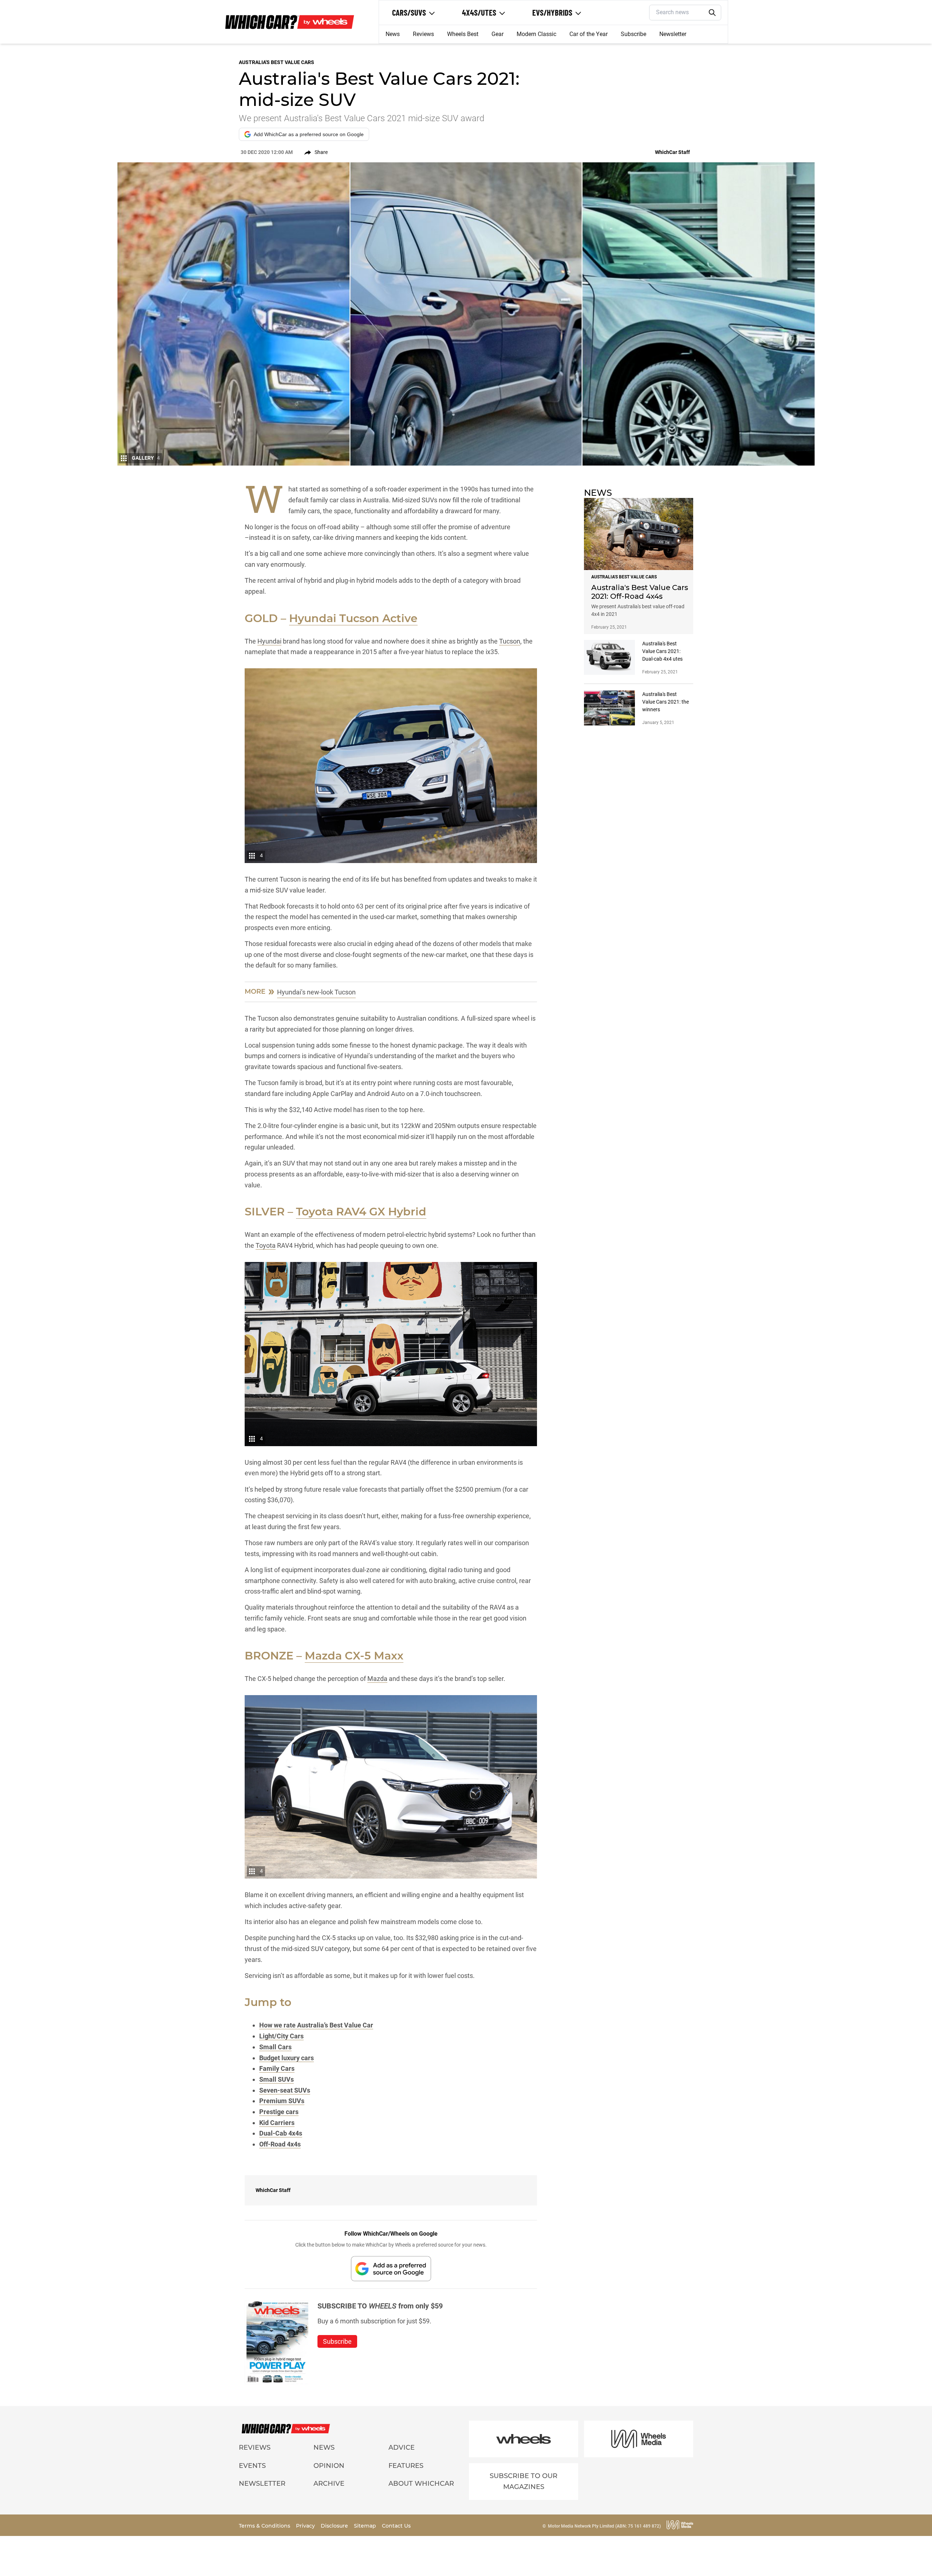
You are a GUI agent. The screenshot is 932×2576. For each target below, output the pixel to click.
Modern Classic (536, 34)
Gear (497, 34)
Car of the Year (589, 34)
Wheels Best (463, 34)
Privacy (306, 2526)
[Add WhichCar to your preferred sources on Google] (391, 2269)
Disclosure (335, 2526)
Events (252, 2466)
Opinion (329, 2466)
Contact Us (396, 2526)
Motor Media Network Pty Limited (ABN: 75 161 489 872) (604, 2526)
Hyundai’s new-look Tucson (316, 992)
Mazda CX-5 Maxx (354, 1656)
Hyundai (269, 641)
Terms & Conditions (265, 2526)
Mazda (377, 1679)
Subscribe (633, 34)
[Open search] (712, 13)
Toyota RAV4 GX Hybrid (361, 1212)
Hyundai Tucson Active (353, 618)
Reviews (423, 34)
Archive (329, 2484)
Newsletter (673, 34)
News (393, 34)
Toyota (266, 1245)
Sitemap (366, 2526)
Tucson (510, 641)
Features (406, 2466)
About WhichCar (421, 2484)
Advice (402, 2448)
